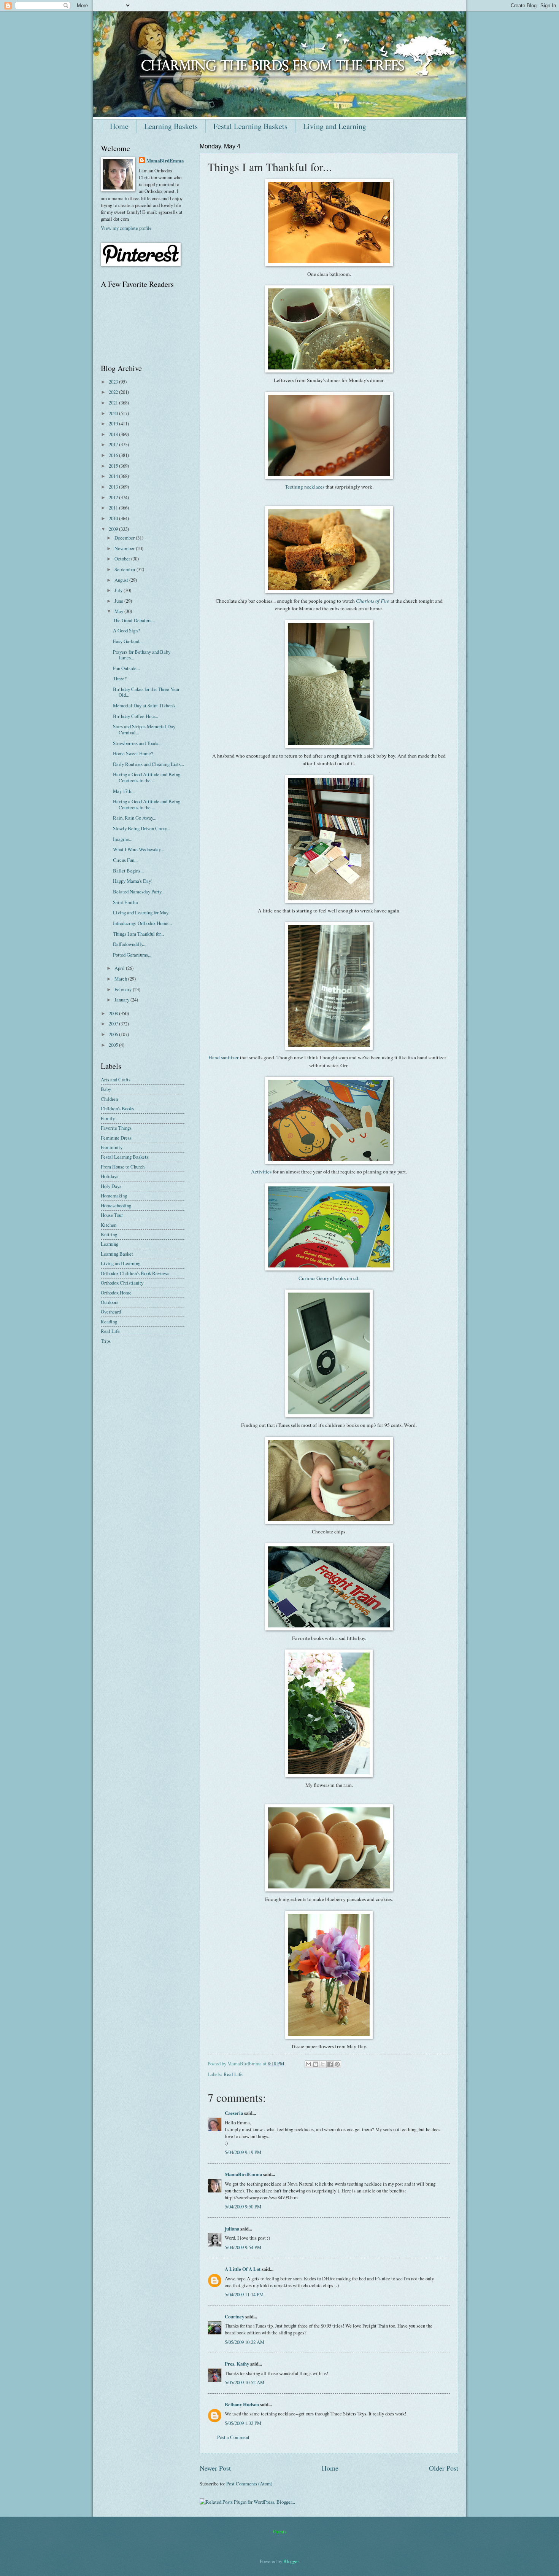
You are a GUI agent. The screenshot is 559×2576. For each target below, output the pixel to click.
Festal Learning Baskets (250, 126)
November (125, 548)
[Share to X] (323, 2064)
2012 (114, 497)
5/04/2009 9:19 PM (243, 2152)
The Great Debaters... (134, 620)
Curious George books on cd (328, 1278)
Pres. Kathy (237, 2364)
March (121, 979)
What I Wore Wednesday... (138, 849)
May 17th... (124, 791)
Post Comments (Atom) (249, 2484)
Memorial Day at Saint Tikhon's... (146, 705)
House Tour (112, 1215)
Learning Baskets (171, 126)
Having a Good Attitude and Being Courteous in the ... (147, 777)
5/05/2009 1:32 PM (243, 2423)
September (125, 569)
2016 (114, 455)
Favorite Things (116, 1128)
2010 (114, 518)
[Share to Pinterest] (337, 2064)
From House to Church (123, 1167)
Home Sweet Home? (133, 753)
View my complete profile (126, 228)
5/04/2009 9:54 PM (243, 2247)
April (120, 968)
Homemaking (114, 1196)
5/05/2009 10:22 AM (245, 2342)
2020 (114, 413)
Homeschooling (116, 1205)
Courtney (234, 2316)
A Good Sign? (126, 630)
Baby (106, 1089)
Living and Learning (335, 126)
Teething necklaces (305, 487)
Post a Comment (233, 2437)
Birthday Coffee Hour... (136, 716)
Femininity (112, 1147)
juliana (232, 2229)
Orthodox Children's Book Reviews (135, 1273)
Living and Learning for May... (142, 912)
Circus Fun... (125, 860)
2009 (114, 529)
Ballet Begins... (128, 871)
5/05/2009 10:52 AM (245, 2382)
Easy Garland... (128, 641)
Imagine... (123, 839)
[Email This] (308, 2064)
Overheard (111, 1312)
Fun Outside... (126, 668)
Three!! (120, 678)
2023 (114, 382)
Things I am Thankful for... (138, 934)
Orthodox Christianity (122, 1283)
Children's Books (117, 1108)
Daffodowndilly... (130, 944)
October (123, 559)
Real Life (233, 2074)
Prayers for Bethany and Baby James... (142, 655)
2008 (114, 1013)
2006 (114, 1034)
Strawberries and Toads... (137, 743)
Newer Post (215, 2468)
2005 (114, 1045)
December (125, 538)
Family (108, 1118)
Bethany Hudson (242, 2404)
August (122, 580)
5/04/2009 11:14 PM (244, 2294)
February (124, 989)
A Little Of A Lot (243, 2269)
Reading (109, 1321)
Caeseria (234, 2113)
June (119, 601)
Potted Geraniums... (132, 955)
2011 (114, 508)
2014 (114, 476)
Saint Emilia (125, 902)
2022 (114, 392)
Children (109, 1099)
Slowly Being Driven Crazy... (141, 828)
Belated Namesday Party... (139, 892)
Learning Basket (117, 1254)
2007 (114, 1024)
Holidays (110, 1176)
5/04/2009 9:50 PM (243, 2207)
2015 (114, 466)
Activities (261, 1172)
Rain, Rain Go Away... (135, 818)
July (119, 590)
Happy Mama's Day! (133, 881)
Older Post (444, 2468)
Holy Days (111, 1186)
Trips (106, 1341)
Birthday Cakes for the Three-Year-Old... (147, 692)
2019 (114, 423)
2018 (114, 434)
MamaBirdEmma (243, 2174)
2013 (114, 487)
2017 (114, 444)
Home (119, 126)
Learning (110, 1244)
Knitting (109, 1234)
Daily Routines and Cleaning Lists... (148, 764)
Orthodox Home (116, 1293)
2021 (114, 403)
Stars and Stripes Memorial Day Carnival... (144, 729)
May (119, 611)
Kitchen (109, 1225)
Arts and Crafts (116, 1079)
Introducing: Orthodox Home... (142, 923)
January (122, 1000)
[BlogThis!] (316, 2064)
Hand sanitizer (224, 1057)
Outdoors (110, 1302)
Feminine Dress (116, 1138)
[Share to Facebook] (330, 2064)
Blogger (291, 2561)
